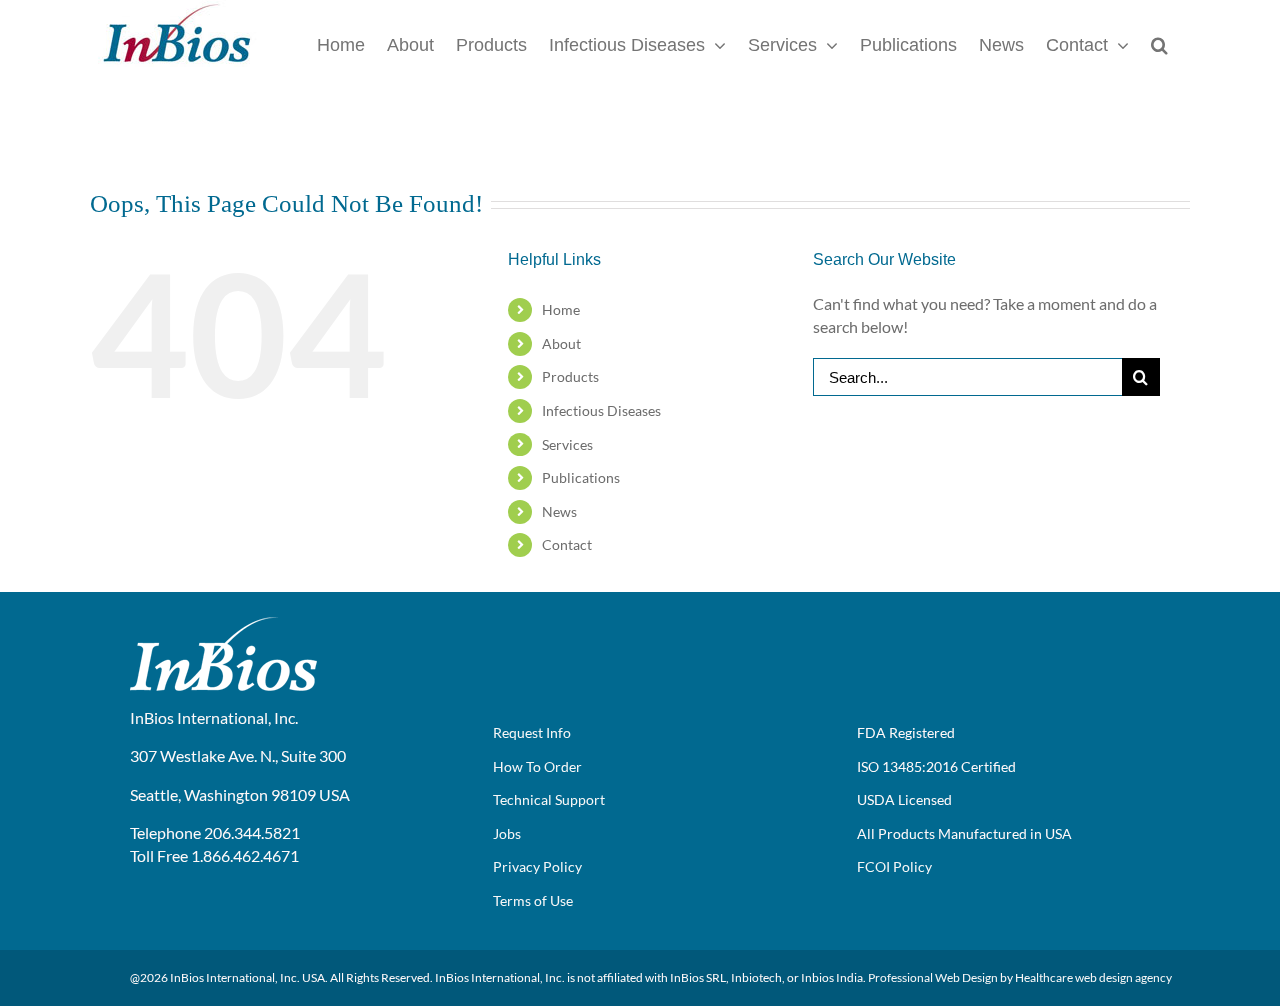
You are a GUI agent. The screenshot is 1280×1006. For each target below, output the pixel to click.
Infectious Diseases (601, 410)
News (559, 511)
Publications (581, 477)
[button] (1159, 43)
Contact (567, 544)
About (561, 343)
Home (561, 309)
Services (567, 444)
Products (570, 376)
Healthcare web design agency (1093, 977)
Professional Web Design (933, 977)
